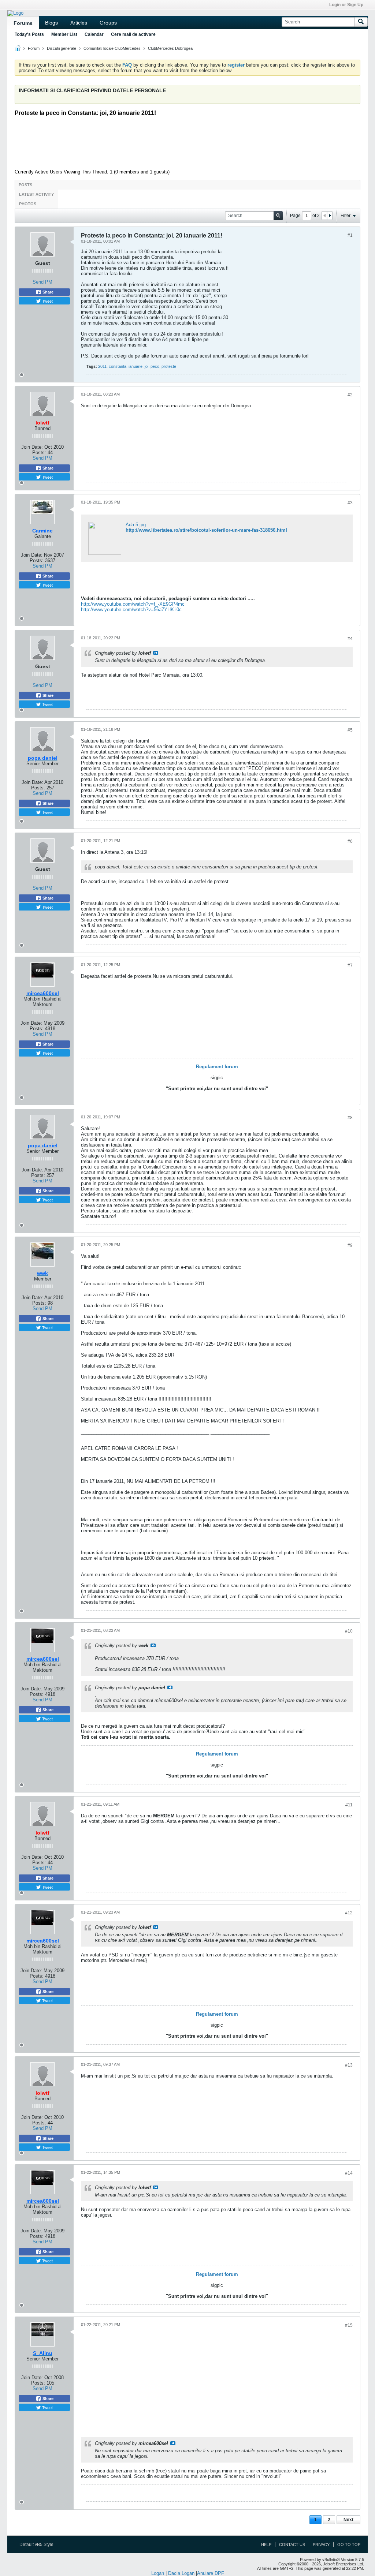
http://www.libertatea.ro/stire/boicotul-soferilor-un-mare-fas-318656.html (206, 530)
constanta (118, 366)
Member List (64, 34)
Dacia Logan (181, 2573)
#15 (349, 2325)
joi (146, 366)
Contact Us (292, 2545)
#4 (350, 639)
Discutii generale (62, 48)
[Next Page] (330, 216)
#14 (349, 2173)
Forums (23, 23)
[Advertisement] (192, 142)
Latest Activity (36, 194)
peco (155, 366)
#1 (350, 235)
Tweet (47, 301)
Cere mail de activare (133, 34)
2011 (102, 366)
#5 (350, 730)
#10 (349, 1631)
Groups (108, 23)
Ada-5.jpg (136, 525)
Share (47, 292)
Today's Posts (29, 34)
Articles (79, 23)
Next (348, 2520)
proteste (169, 366)
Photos (28, 204)
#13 (349, 2065)
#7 (350, 965)
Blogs (51, 23)
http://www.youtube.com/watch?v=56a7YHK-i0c (131, 610)
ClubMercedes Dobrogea (170, 48)
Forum (34, 48)
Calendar (94, 34)
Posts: (39, 453)
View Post (156, 653)
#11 (349, 1805)
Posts (25, 185)
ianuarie (135, 366)
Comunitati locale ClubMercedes (112, 48)
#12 (349, 1913)
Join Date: (32, 447)
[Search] (361, 22)
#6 (350, 841)
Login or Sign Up (346, 5)
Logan (158, 2573)
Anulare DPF (211, 2573)
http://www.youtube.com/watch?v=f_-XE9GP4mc (133, 604)
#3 (350, 503)
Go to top (349, 2545)
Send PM (42, 282)
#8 (350, 1118)
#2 (350, 395)
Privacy (321, 2545)
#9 (350, 1245)
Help (266, 2545)
